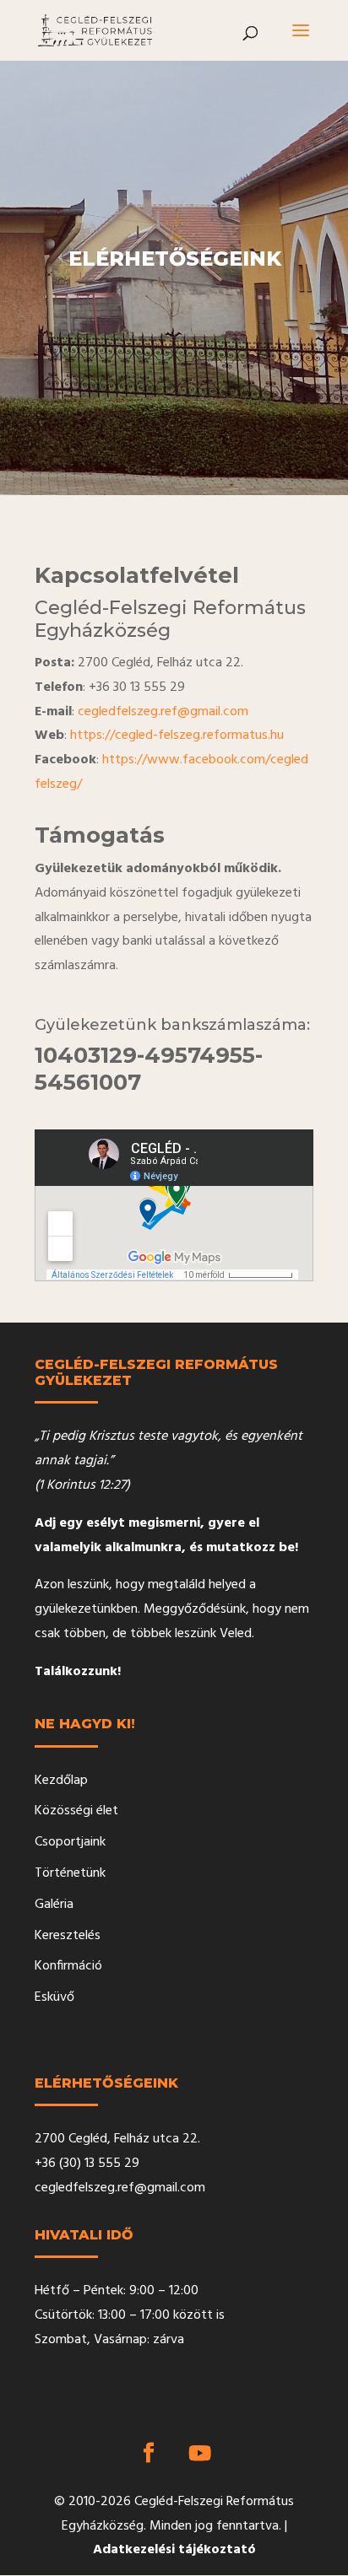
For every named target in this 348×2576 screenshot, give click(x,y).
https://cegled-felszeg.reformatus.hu (177, 736)
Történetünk (70, 1873)
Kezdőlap (61, 1781)
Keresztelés (68, 1936)
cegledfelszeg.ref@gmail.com (163, 712)
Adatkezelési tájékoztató (174, 2550)
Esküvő (54, 1997)
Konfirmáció (68, 1966)
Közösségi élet (76, 1811)
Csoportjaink (70, 1842)
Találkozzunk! (78, 1672)
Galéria (54, 1905)
